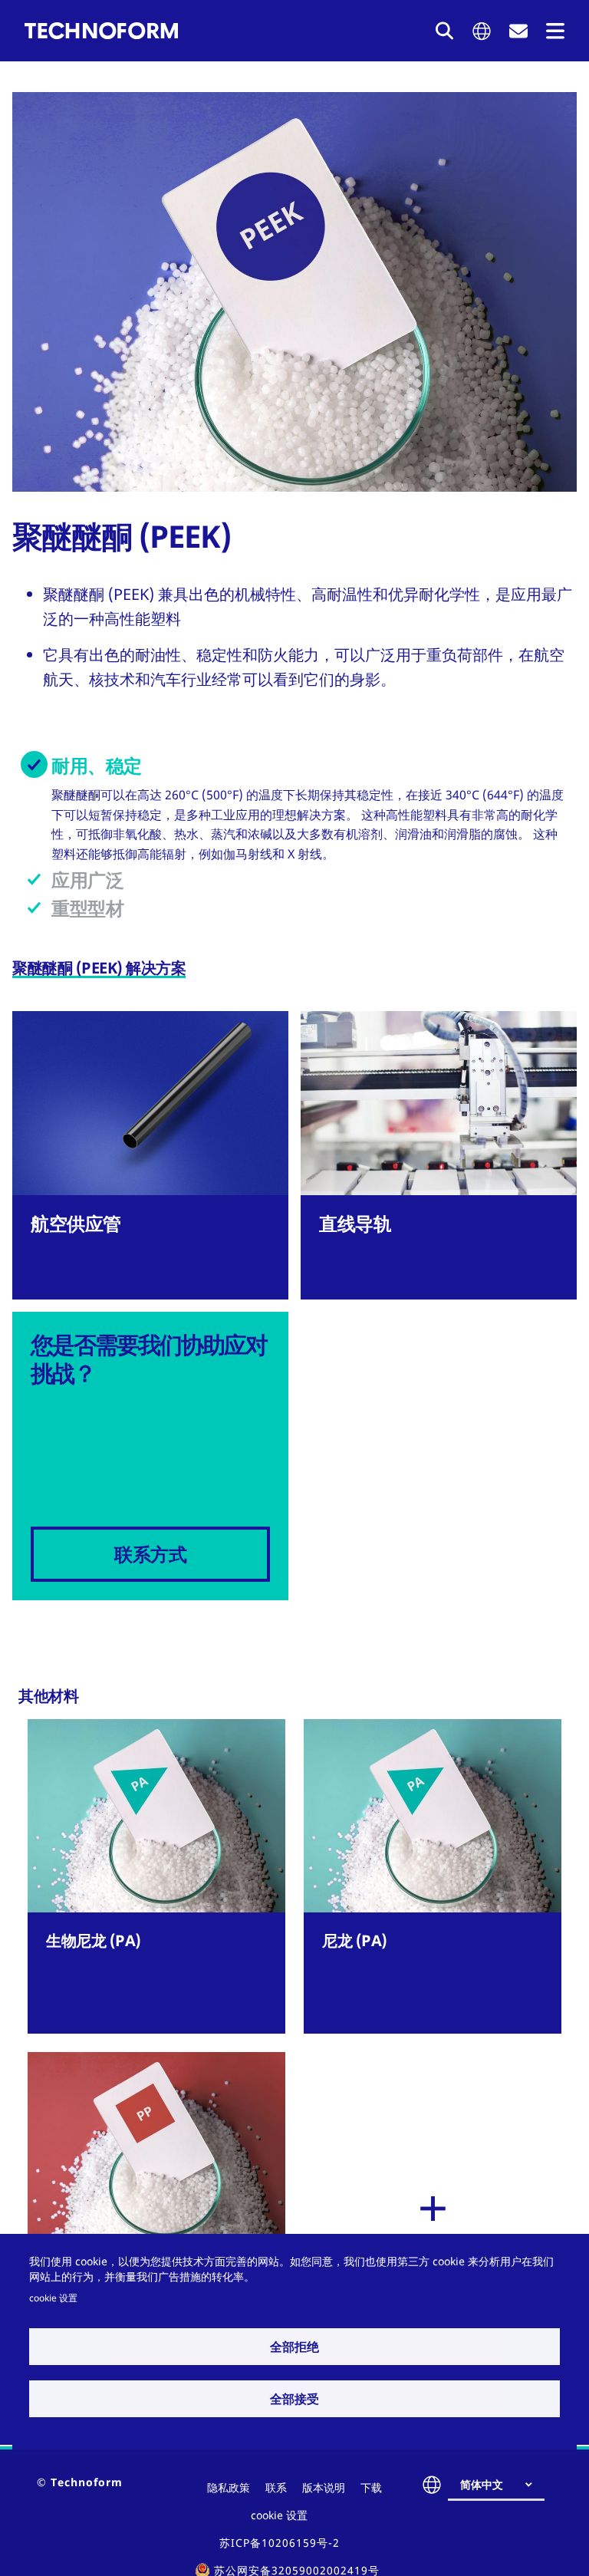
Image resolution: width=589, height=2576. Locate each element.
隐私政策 (229, 2487)
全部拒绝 (294, 2347)
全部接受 (294, 2399)
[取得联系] (518, 31)
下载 (371, 2487)
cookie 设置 (53, 2298)
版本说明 (324, 2487)
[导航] (555, 31)
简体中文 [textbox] (482, 2484)
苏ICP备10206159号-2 (280, 2543)
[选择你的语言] (482, 31)
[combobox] (502, 2485)
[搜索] (445, 31)
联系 (276, 2487)
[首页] (101, 31)
